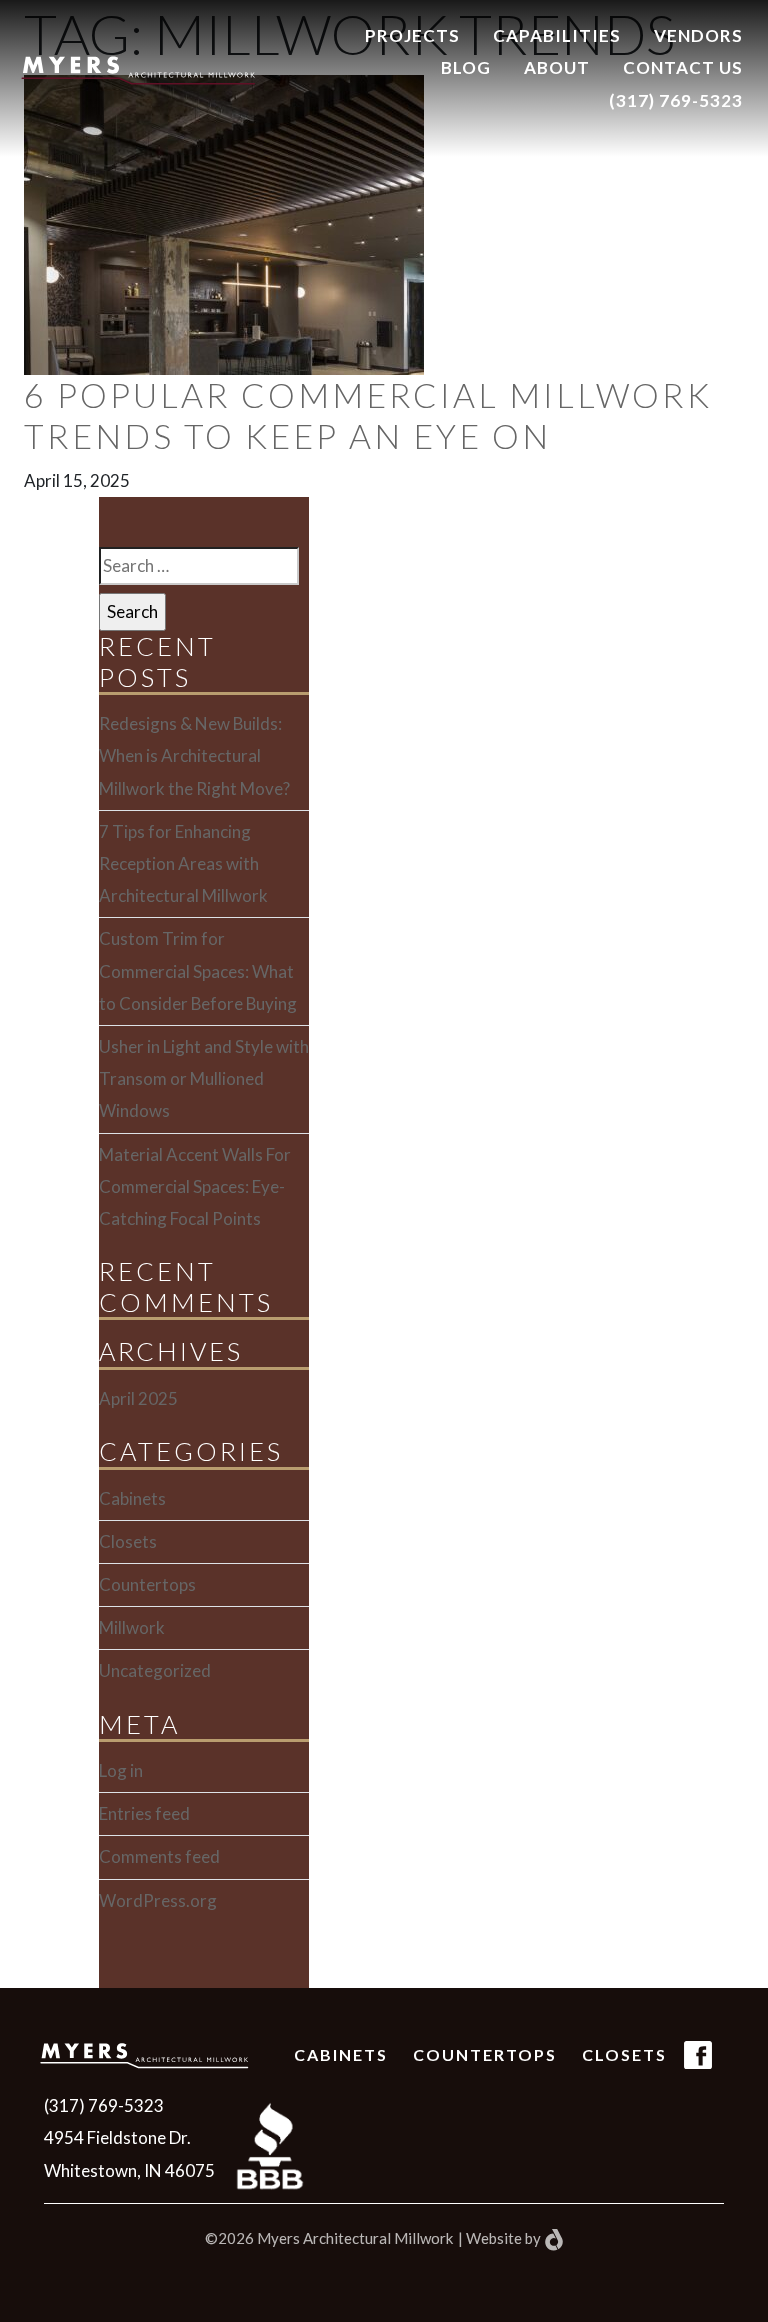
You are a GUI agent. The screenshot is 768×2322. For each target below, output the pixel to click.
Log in (121, 1770)
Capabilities (557, 35)
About (557, 67)
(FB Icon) (698, 2068)
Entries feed (144, 1813)
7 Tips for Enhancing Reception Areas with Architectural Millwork (183, 863)
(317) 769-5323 (676, 100)
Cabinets (132, 1498)
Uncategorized (155, 1670)
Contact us (683, 67)
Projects (412, 35)
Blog (466, 67)
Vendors (698, 35)
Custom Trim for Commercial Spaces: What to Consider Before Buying (198, 970)
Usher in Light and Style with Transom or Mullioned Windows (204, 1078)
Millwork (132, 1627)
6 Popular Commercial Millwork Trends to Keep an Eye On (368, 415)
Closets (128, 1541)
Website (494, 2238)
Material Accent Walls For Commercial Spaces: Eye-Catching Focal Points (195, 1186)
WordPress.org (158, 1900)
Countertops (147, 1584)
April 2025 (138, 1398)
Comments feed (159, 1856)
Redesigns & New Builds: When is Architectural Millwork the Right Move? (194, 755)
